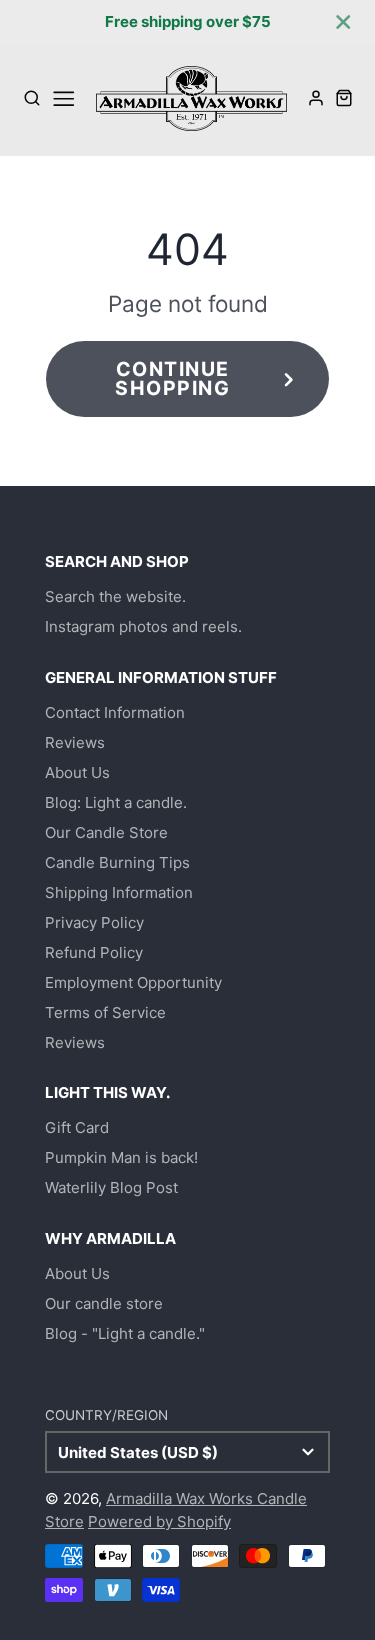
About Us (77, 772)
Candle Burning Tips (117, 862)
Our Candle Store (106, 832)
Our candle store (104, 1303)
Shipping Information (119, 892)
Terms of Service (105, 1012)
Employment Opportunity (133, 982)
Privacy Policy (94, 922)
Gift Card (77, 1127)
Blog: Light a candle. (116, 802)
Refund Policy (94, 952)
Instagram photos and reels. (143, 626)
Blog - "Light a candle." (125, 1333)
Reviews (75, 742)
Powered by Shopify (159, 1521)
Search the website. (115, 596)
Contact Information (115, 712)
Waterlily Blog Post (111, 1187)
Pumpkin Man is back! (121, 1157)
